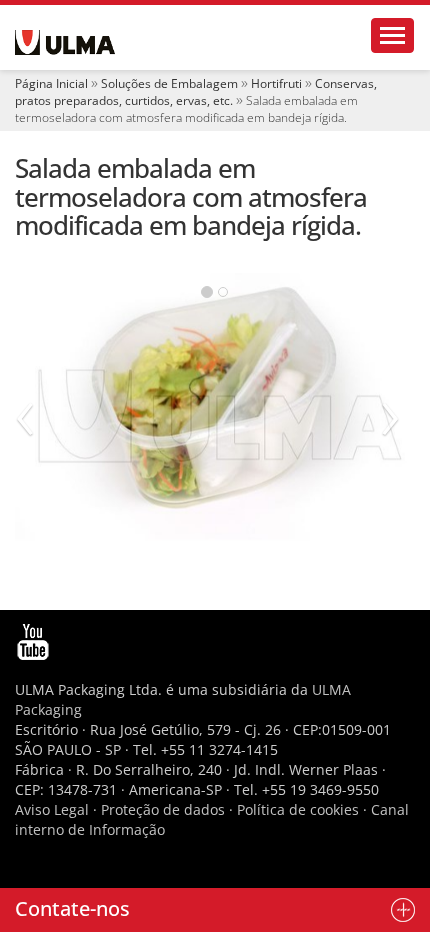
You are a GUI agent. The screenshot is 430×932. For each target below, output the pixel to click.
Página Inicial (51, 83)
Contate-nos (72, 908)
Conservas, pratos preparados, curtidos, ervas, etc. (196, 92)
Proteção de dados (165, 809)
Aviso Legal (52, 809)
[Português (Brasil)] (65, 42)
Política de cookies (298, 809)
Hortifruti (276, 83)
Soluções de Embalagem (169, 83)
